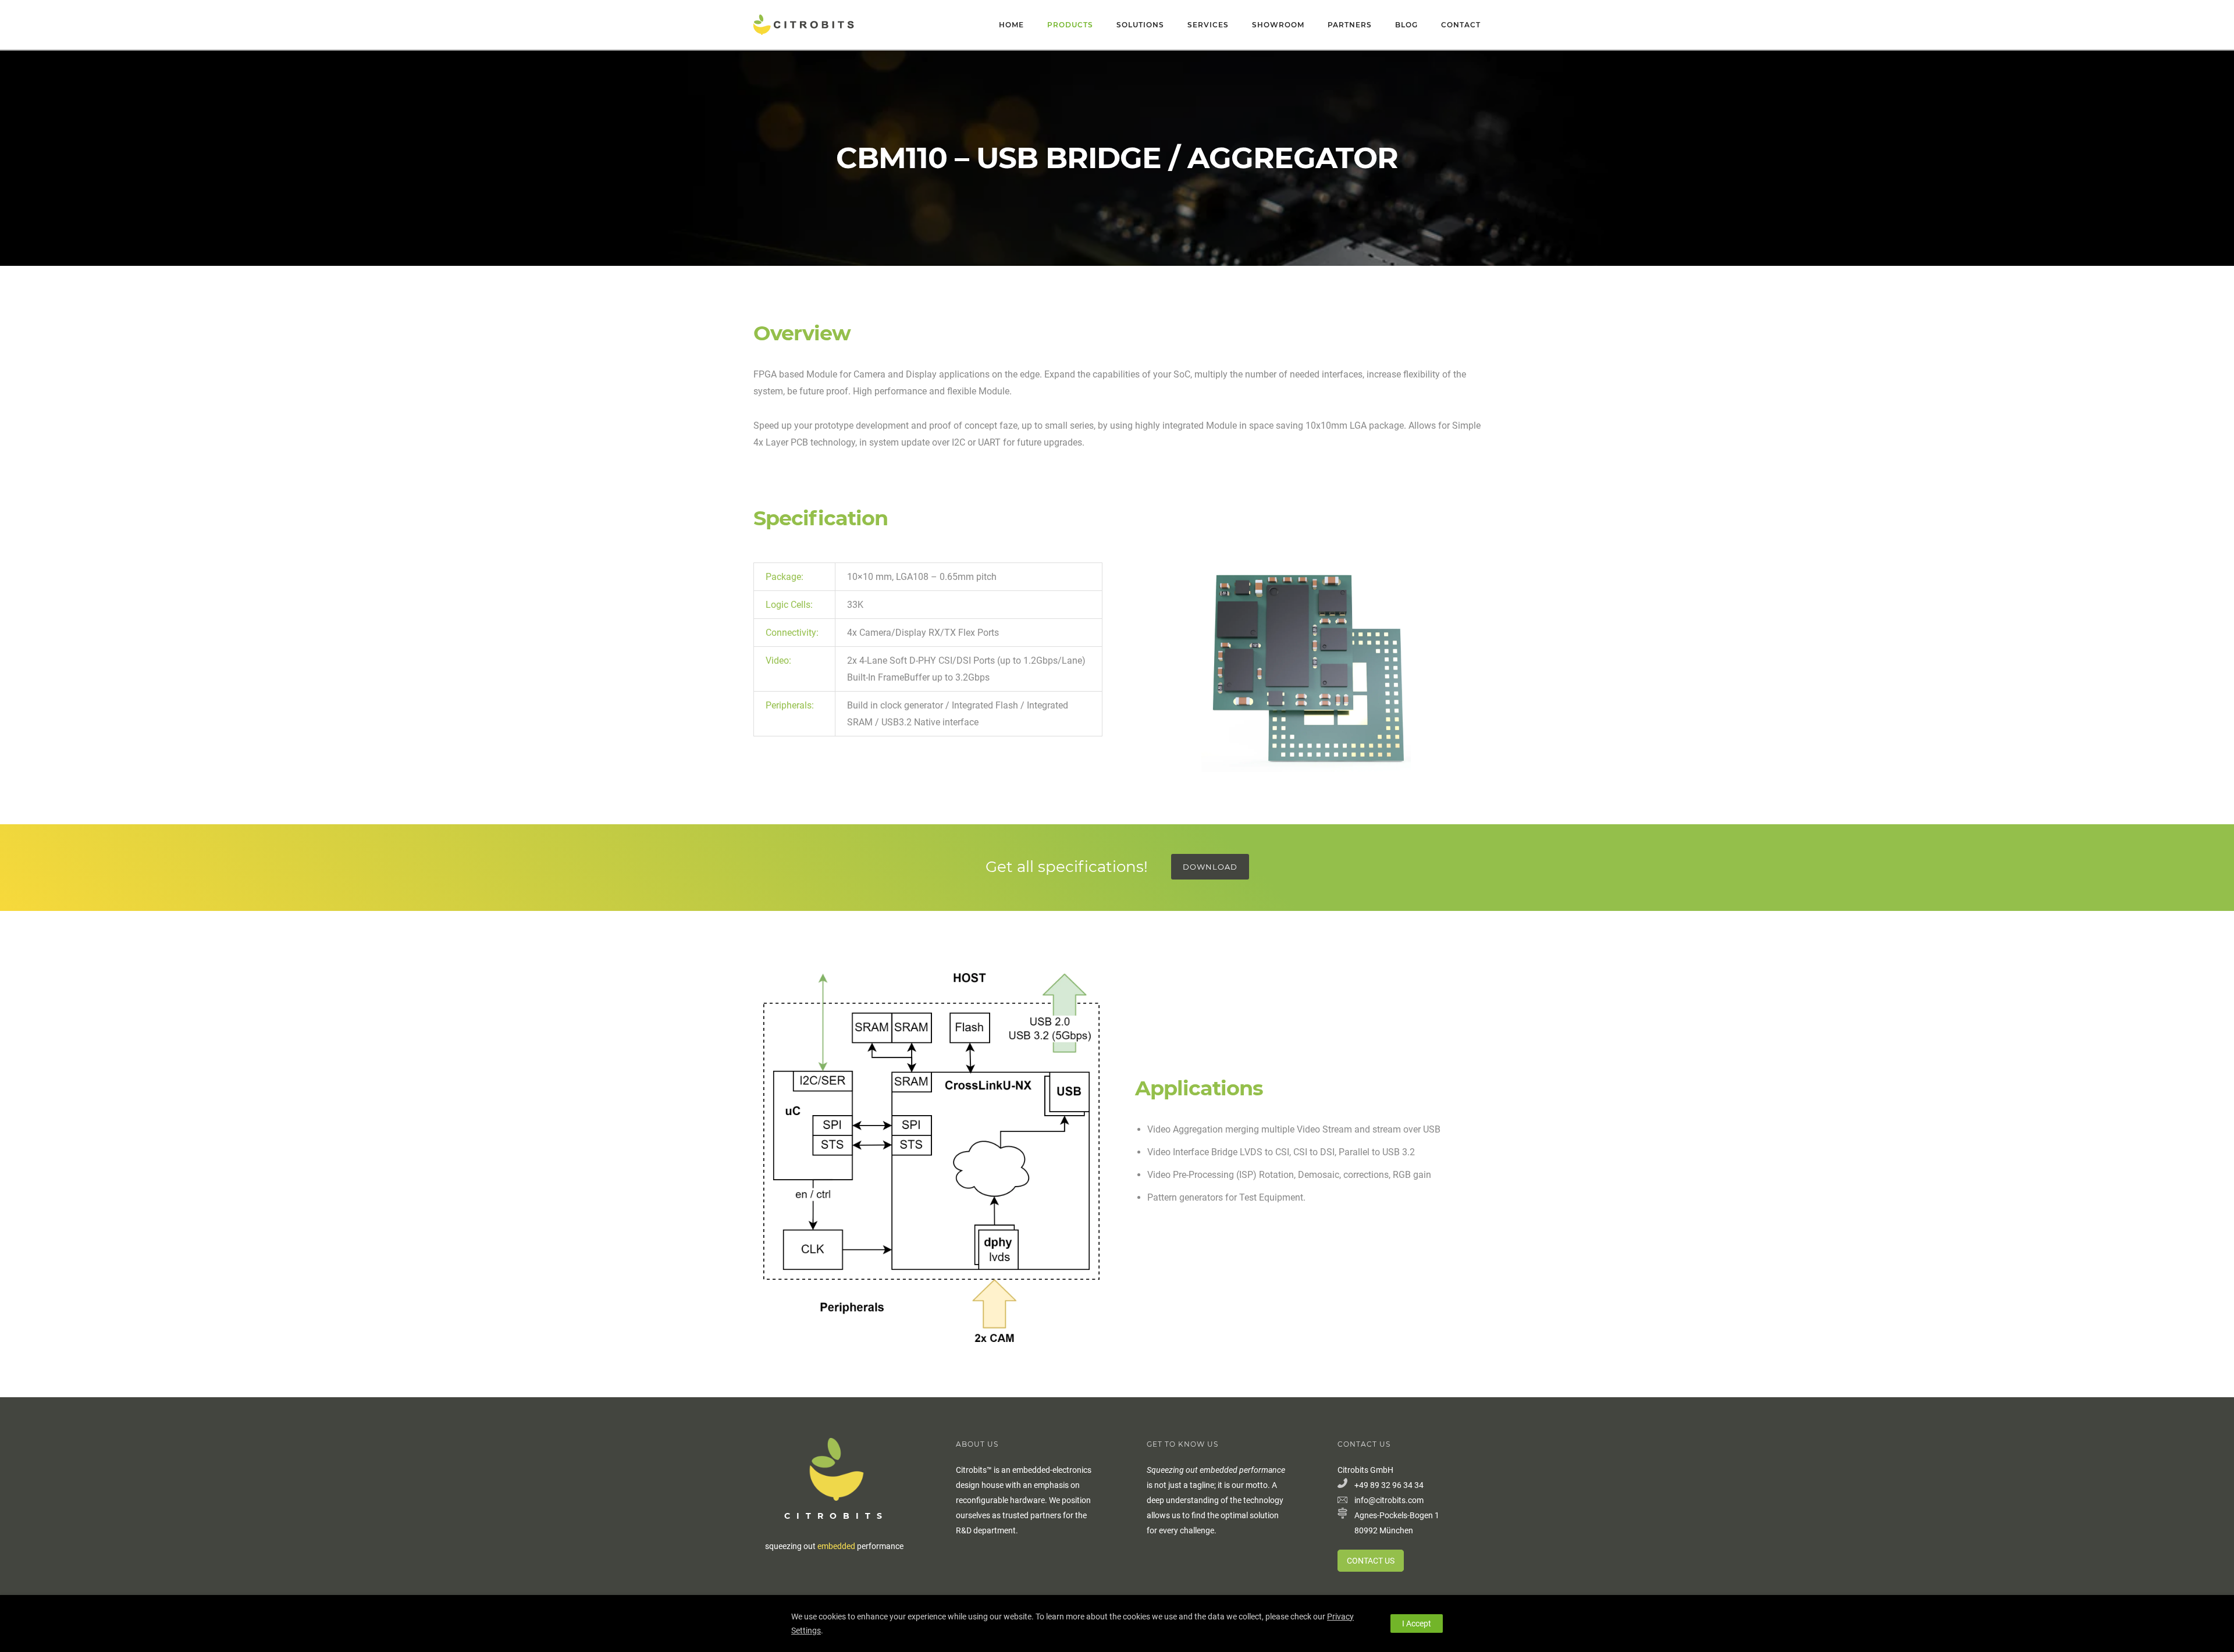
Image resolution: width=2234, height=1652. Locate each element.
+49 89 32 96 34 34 (1389, 1485)
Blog (1406, 25)
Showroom (1278, 25)
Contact (1461, 25)
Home (1011, 25)
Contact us (1371, 1561)
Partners (1350, 25)
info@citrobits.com (1389, 1500)
